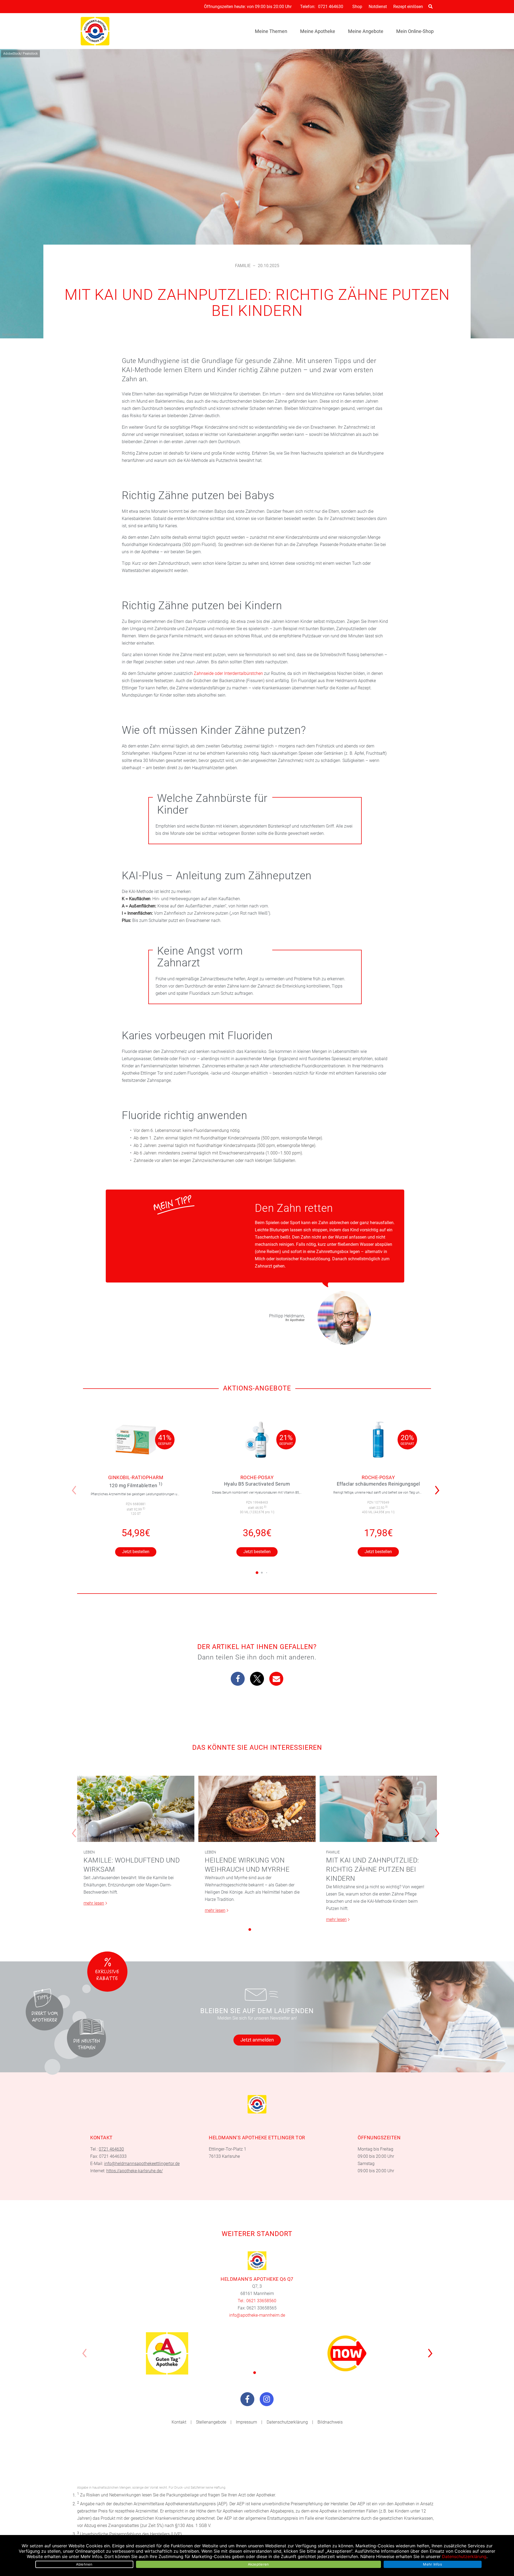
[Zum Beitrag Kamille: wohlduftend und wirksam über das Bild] (136, 1809)
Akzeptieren (258, 2564)
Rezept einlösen (408, 7)
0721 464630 (331, 7)
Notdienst (378, 7)
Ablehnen (84, 2564)
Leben (89, 1852)
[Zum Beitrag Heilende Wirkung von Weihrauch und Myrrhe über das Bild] (257, 1809)
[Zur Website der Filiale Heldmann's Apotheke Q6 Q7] (257, 2261)
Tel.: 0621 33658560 (257, 2301)
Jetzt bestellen (136, 1552)
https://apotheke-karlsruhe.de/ (135, 2171)
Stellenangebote (211, 2422)
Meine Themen (271, 31)
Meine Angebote (366, 31)
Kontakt (179, 2422)
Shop (357, 7)
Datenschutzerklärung (287, 2422)
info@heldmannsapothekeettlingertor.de (142, 2164)
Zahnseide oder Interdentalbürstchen (228, 673)
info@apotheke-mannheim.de (257, 2315)
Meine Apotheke (318, 31)
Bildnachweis (330, 2422)
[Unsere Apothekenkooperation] (167, 2353)
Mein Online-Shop (415, 31)
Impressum (246, 2422)
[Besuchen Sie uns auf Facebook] (247, 2399)
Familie (243, 266)
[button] (439, 1487)
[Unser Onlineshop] (347, 2353)
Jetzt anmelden (257, 2040)
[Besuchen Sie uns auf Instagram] (267, 2399)
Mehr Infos (432, 2564)
